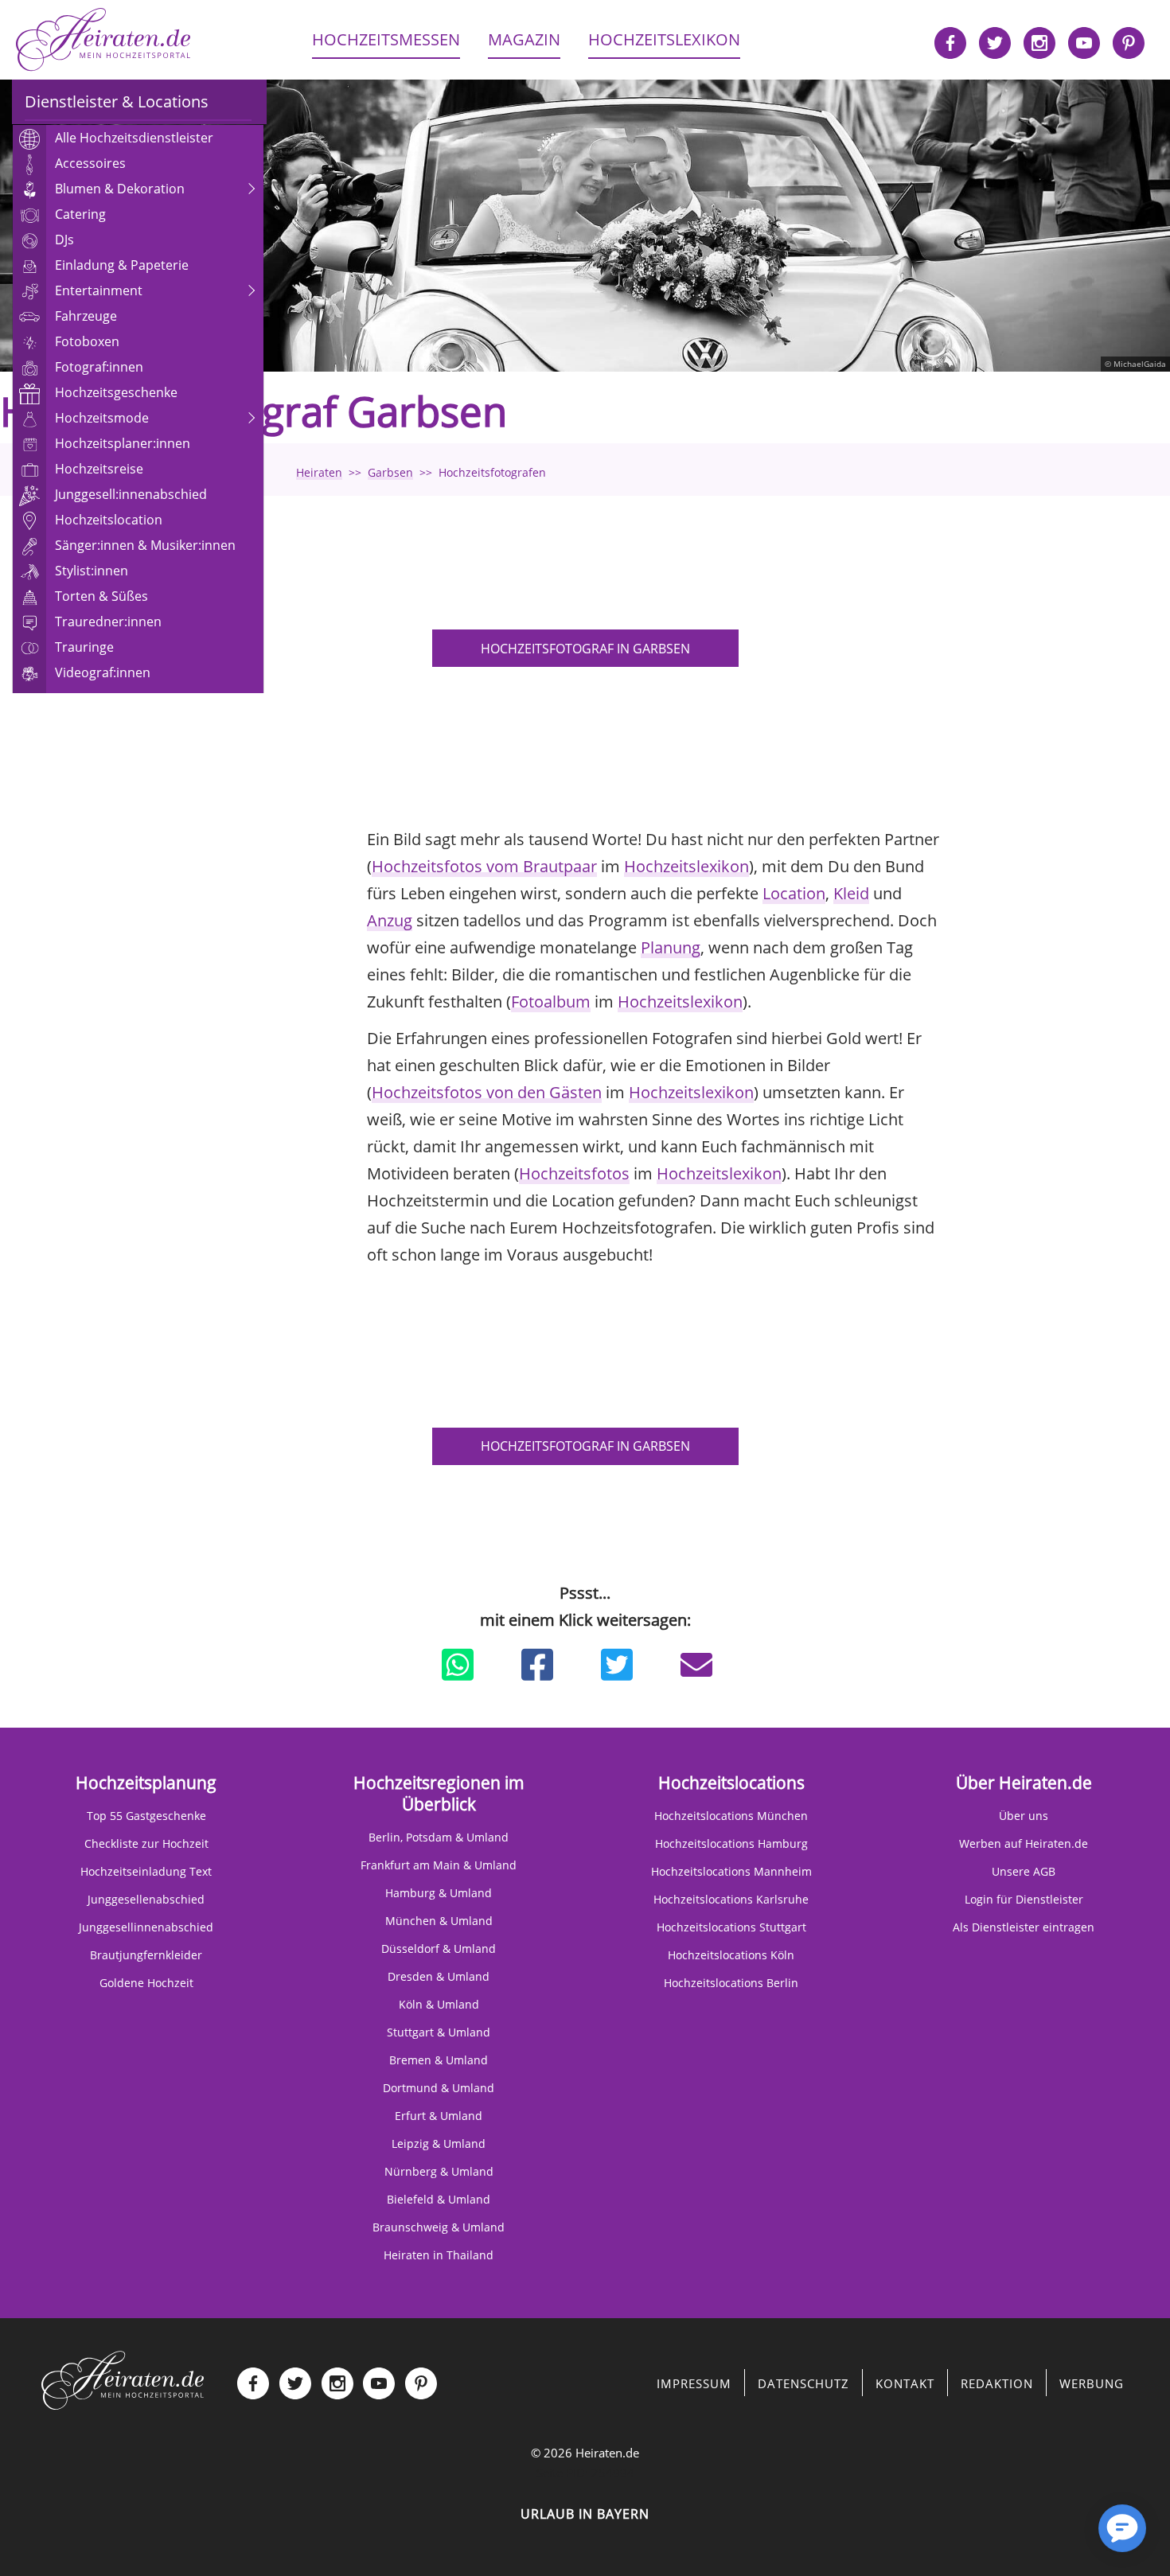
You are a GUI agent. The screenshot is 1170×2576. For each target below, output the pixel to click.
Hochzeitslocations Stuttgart (731, 1927)
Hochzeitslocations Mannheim (731, 1871)
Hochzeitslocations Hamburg (731, 1843)
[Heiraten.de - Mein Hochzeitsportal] (103, 40)
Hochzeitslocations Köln (731, 1955)
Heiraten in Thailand (439, 2255)
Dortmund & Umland (439, 2088)
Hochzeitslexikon (686, 866)
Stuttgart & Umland (439, 2032)
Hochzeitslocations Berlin (731, 1983)
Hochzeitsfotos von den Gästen (487, 1092)
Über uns (1024, 1816)
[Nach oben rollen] (1067, 2536)
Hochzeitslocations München (731, 1816)
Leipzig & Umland (439, 2143)
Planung (671, 947)
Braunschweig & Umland (439, 2227)
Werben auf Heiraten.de (1024, 1843)
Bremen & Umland (439, 2060)
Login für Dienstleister (1024, 1899)
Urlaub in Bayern (585, 2514)
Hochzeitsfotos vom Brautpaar (484, 866)
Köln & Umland (439, 2004)
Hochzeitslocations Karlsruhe (731, 1899)
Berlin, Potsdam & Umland (439, 1837)
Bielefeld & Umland (439, 2199)
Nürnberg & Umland (439, 2171)
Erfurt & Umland (439, 2116)
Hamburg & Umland (439, 1893)
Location (794, 893)
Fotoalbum (551, 1002)
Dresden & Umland (439, 1976)
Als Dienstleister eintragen (1024, 1927)
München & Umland (439, 1921)
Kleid (851, 893)
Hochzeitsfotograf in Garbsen (585, 649)
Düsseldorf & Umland (439, 1949)
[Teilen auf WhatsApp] (458, 1665)
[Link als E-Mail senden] (696, 1665)
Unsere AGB (1024, 1871)
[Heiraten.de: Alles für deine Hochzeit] (123, 2379)
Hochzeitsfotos (574, 1173)
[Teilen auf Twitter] (617, 1665)
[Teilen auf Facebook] (537, 1665)
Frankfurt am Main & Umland (439, 1865)
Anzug (390, 920)
